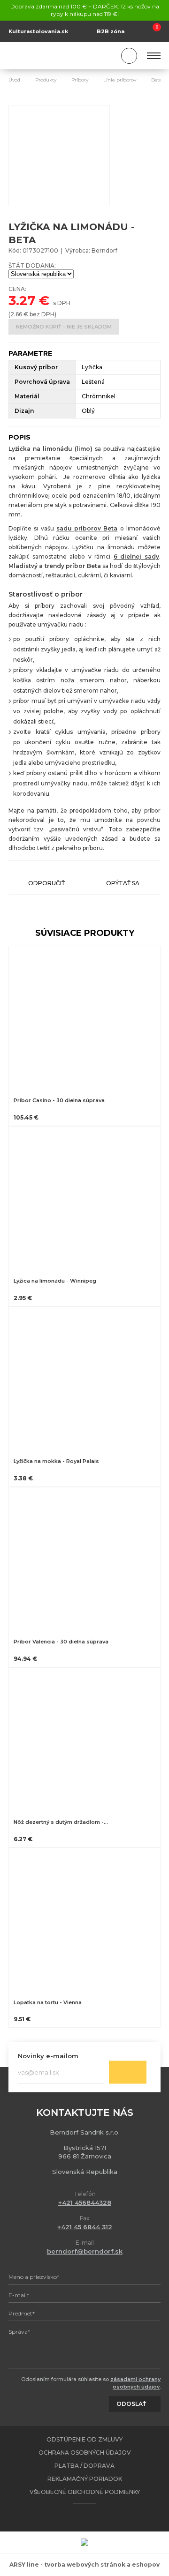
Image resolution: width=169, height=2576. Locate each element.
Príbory (80, 80)
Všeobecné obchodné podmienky (85, 2492)
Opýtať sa (123, 883)
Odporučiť (46, 883)
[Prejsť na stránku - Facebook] (77, 2517)
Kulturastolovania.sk (38, 31)
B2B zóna (111, 31)
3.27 (22, 300)
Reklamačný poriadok (85, 2479)
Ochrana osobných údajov (85, 2453)
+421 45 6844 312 (85, 2227)
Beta (157, 80)
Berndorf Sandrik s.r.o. (51, 56)
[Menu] (154, 56)
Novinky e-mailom (48, 2056)
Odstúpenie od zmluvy (84, 2439)
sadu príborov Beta (87, 528)
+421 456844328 (85, 2203)
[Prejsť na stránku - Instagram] (93, 2517)
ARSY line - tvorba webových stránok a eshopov (84, 2565)
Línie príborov (120, 80)
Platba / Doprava (84, 2466)
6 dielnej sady (136, 556)
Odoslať (128, 2072)
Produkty (46, 80)
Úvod (14, 80)
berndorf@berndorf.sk (85, 2251)
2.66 (16, 314)
